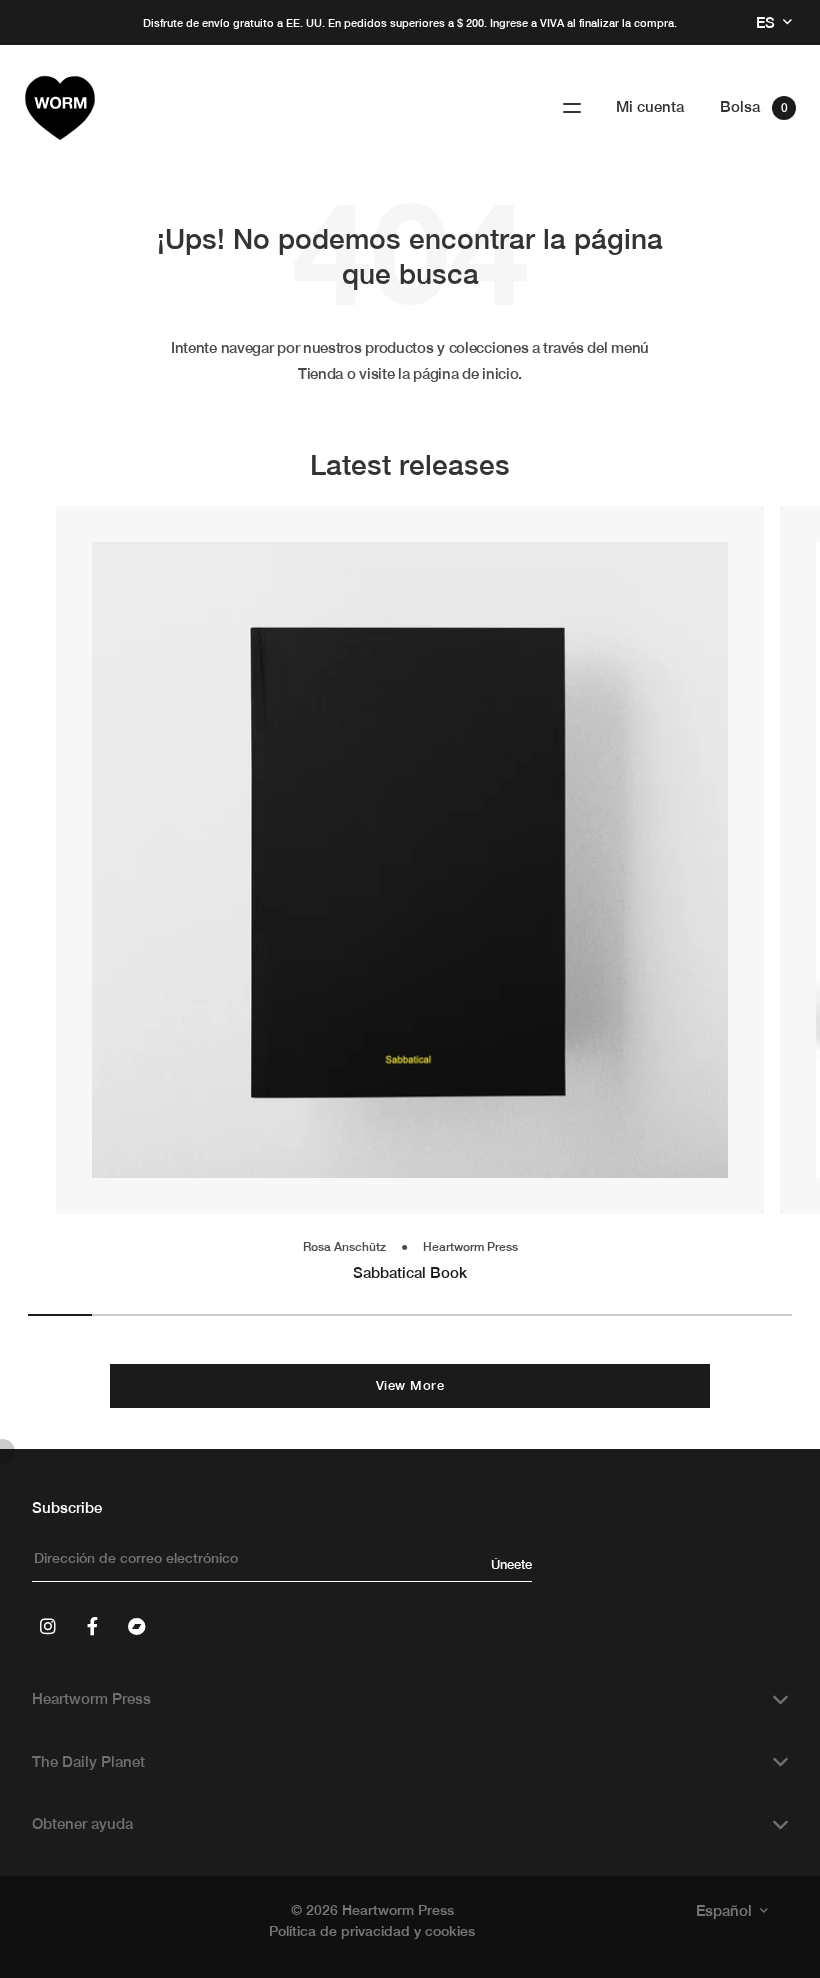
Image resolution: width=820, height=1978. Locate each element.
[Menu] (572, 108)
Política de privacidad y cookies (372, 1931)
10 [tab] (633, 1315)
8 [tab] (506, 1315)
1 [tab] (60, 1315)
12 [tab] (760, 1315)
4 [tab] (251, 1315)
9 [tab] (569, 1315)
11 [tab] (697, 1315)
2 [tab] (124, 1315)
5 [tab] (315, 1315)
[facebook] (92, 1626)
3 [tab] (187, 1315)
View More (410, 1385)
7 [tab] (442, 1315)
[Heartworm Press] (60, 108)
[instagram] (48, 1626)
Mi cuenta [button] (650, 106)
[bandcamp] (136, 1626)
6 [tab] (378, 1315)
